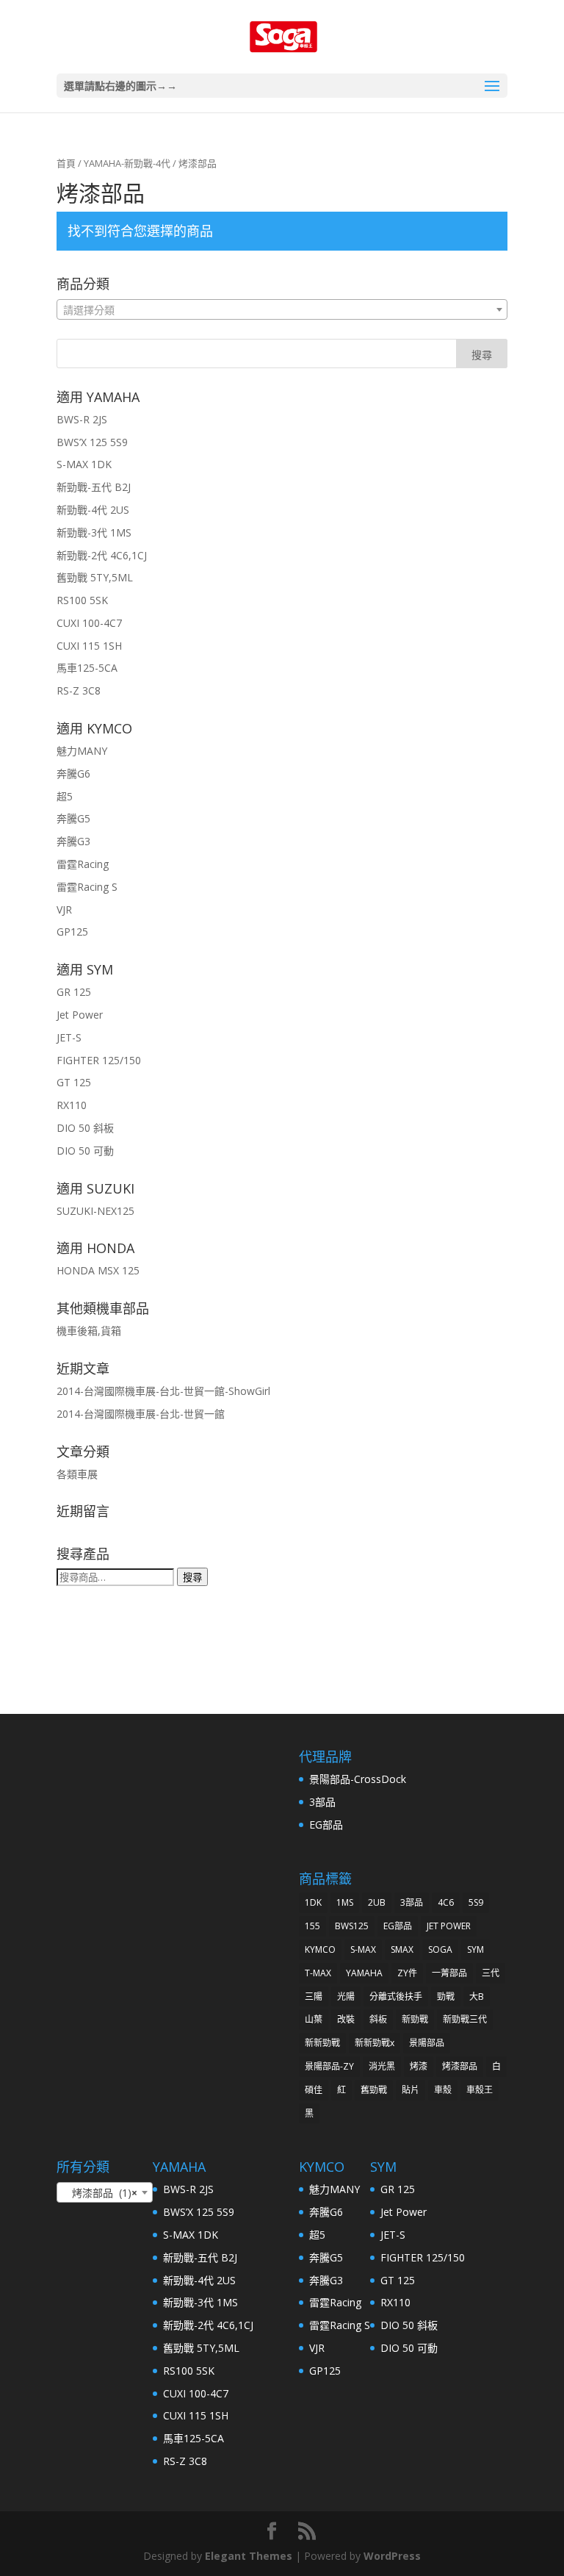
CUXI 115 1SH (89, 646)
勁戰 (446, 1996)
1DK (313, 1902)
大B (477, 1996)
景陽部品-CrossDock (358, 1779)
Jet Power (80, 1015)
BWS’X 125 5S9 (92, 442)
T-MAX (318, 1973)
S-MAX (363, 1949)
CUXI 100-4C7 (89, 623)
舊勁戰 (374, 2090)
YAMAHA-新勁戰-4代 (127, 163)
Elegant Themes (249, 2556)
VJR (64, 910)
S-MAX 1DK (84, 464)
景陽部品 (427, 2043)
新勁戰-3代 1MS (94, 532)
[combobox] (282, 309)
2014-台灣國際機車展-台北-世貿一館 (141, 1414)
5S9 (476, 1902)
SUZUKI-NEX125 (95, 1211)
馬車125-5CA (87, 668)
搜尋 (192, 1577)
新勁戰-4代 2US (93, 510)
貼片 (411, 2090)
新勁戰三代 (465, 2019)
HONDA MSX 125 (98, 1270)
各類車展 (77, 1474)
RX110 (72, 1105)
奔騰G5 (73, 818)
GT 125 (74, 1082)
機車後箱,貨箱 (89, 1331)
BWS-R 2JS (82, 419)
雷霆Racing (83, 864)
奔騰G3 (73, 841)
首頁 (66, 163)
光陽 (346, 1996)
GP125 (72, 932)
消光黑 (382, 2066)
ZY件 (407, 1973)
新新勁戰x (375, 2043)
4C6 (446, 1902)
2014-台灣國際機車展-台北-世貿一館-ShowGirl (163, 1391)
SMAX (402, 1949)
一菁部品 (449, 1973)
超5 (65, 796)
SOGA (440, 1949)
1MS (345, 1902)
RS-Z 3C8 (79, 690)
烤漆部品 (460, 2066)
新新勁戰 (322, 2043)
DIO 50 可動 (85, 1151)
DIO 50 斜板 (85, 1128)
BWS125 (352, 1926)
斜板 (378, 2019)
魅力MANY (82, 751)
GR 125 (74, 992)
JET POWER (449, 1926)
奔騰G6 (73, 774)
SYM (476, 1949)
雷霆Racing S (87, 887)
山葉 (314, 2019)
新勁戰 (415, 2019)
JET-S (69, 1037)
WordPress (392, 2556)
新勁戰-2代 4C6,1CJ (102, 555)
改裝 (346, 2019)
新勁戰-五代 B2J (94, 487)
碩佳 (314, 2090)
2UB (377, 1902)
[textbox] (282, 310)
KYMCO (320, 1949)
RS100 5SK (82, 600)
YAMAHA (364, 1973)
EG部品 (326, 1825)
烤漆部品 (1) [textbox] (100, 2193)
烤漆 (419, 2066)
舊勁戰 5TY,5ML (95, 577)
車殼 (443, 2090)
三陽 (314, 1996)
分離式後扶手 (396, 1996)
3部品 (322, 1802)
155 (312, 1926)
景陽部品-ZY (329, 2066)
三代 (491, 1973)
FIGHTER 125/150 (99, 1060)
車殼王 (480, 2090)
